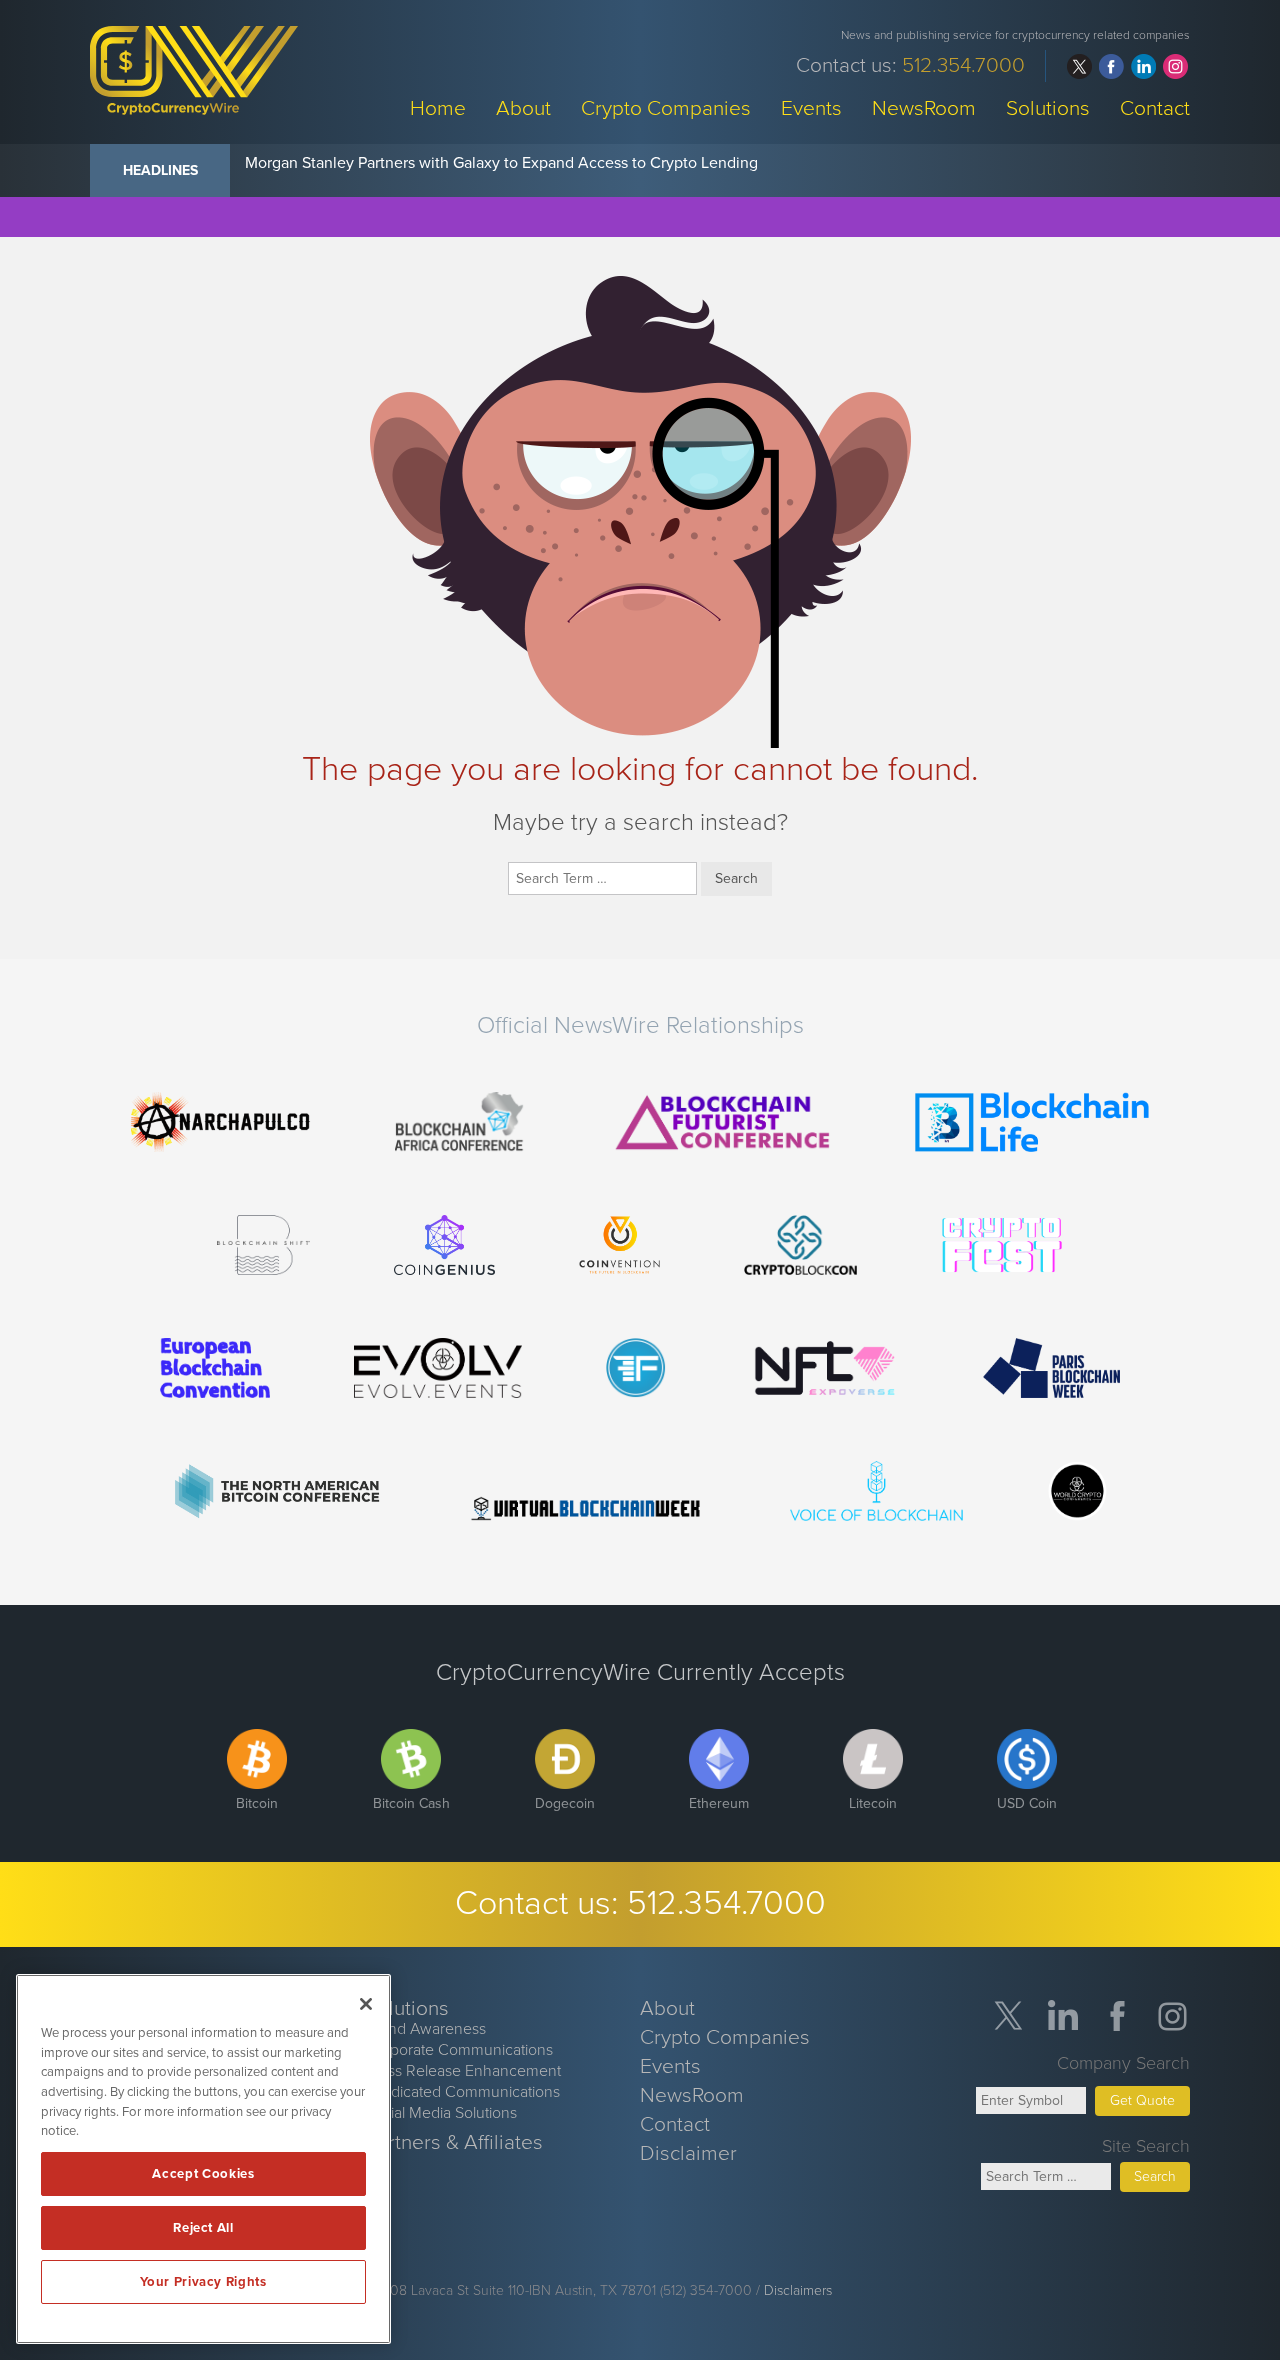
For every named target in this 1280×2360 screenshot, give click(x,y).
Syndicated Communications (462, 2092)
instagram (1175, 66)
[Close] (366, 2004)
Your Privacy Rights (203, 2282)
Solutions (1048, 107)
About (523, 107)
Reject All (203, 2228)
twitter (1079, 66)
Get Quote (1142, 2100)
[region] (203, 2159)
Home (438, 107)
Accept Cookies (203, 2174)
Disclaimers (798, 2290)
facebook (1111, 66)
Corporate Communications (459, 2050)
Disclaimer (688, 2153)
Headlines (160, 170)
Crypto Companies (666, 107)
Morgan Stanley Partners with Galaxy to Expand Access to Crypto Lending (501, 163)
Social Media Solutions (441, 2113)
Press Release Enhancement (463, 2071)
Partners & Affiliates (454, 2142)
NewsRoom (924, 107)
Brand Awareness (425, 2029)
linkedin (1143, 66)
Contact (1155, 107)
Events (811, 107)
